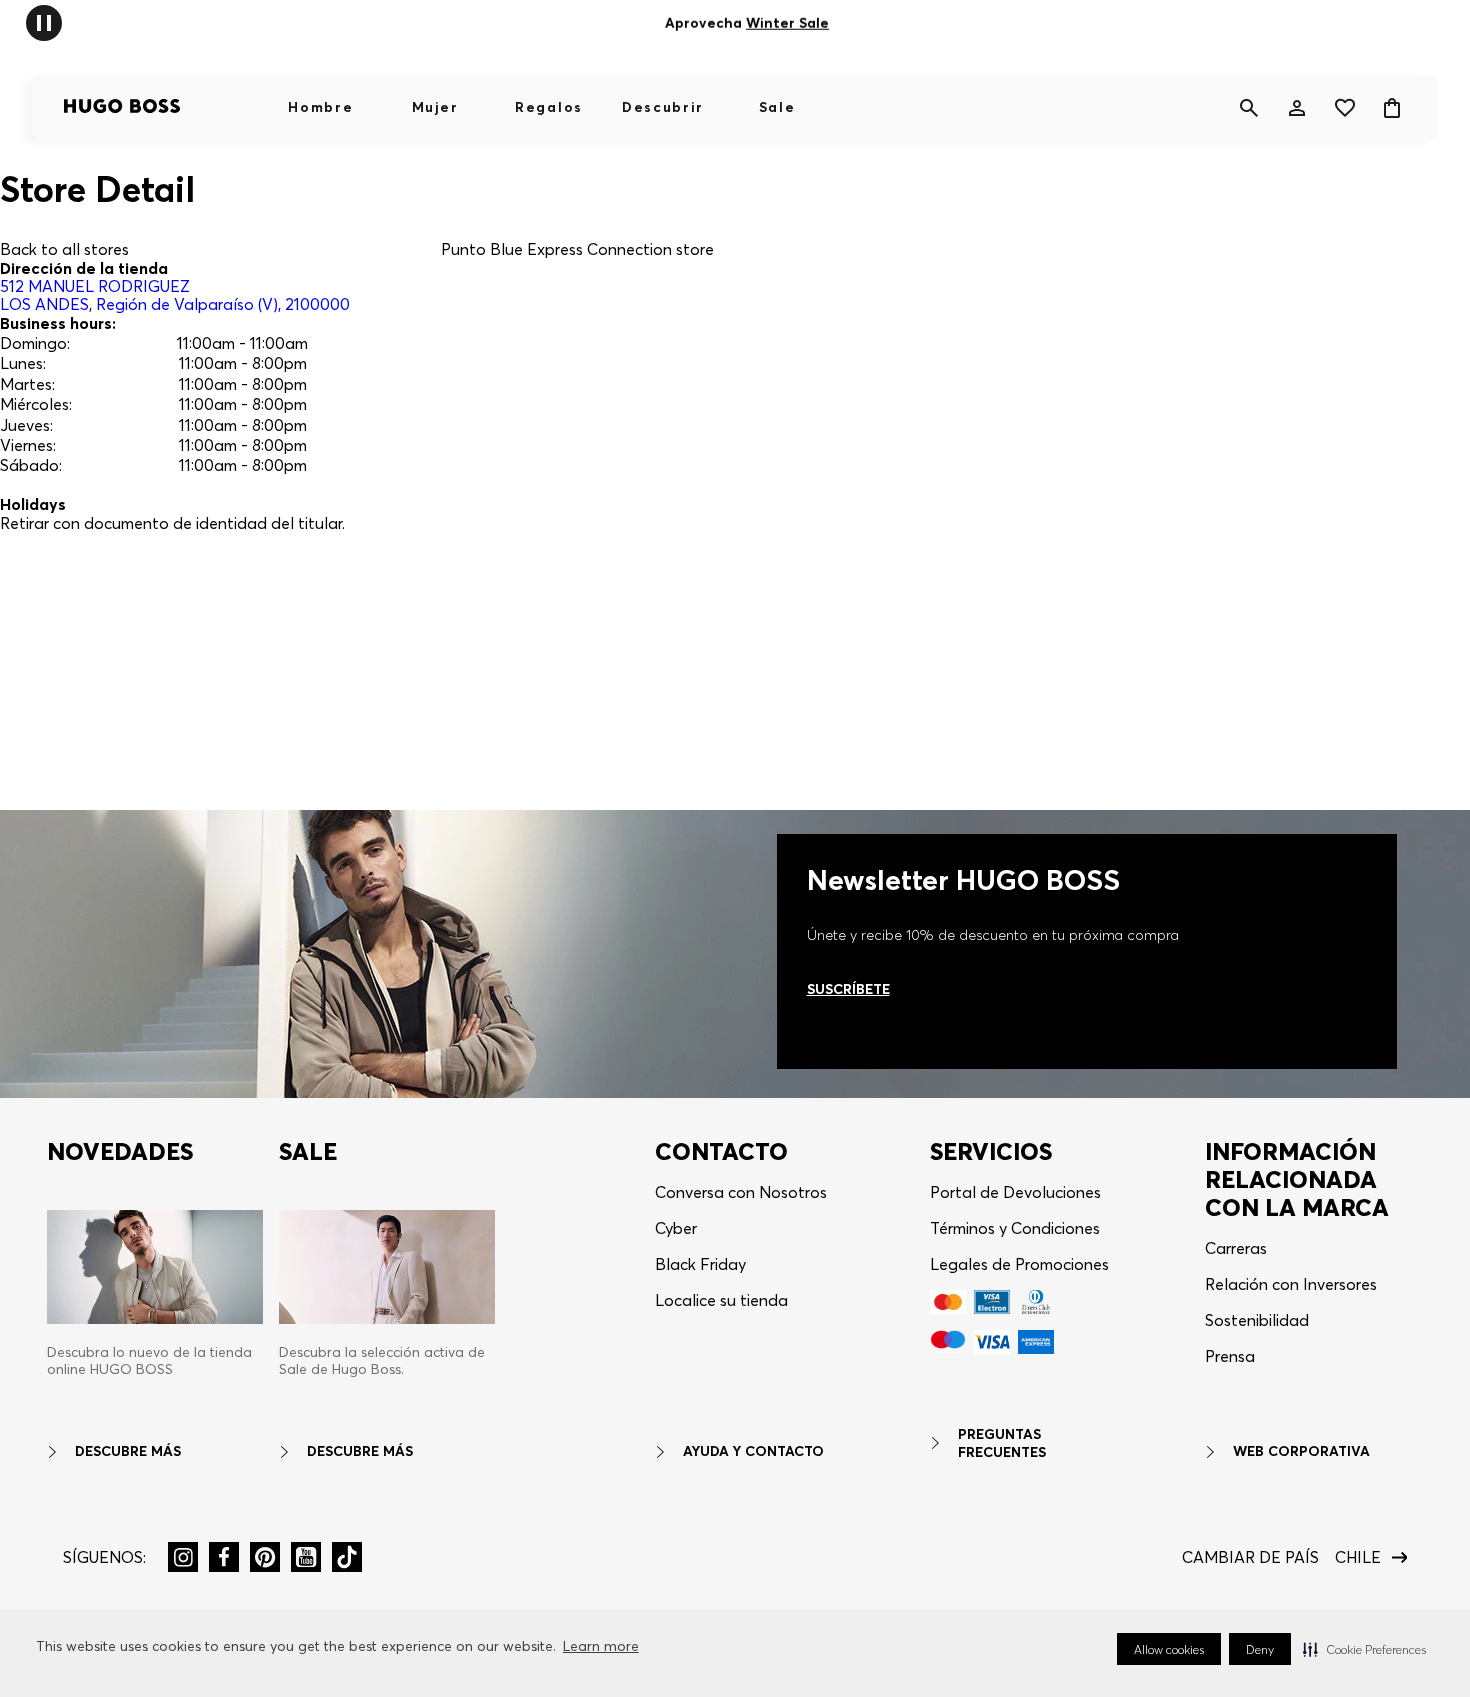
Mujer (435, 107)
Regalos (549, 107)
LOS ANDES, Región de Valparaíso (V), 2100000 (175, 295)
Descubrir (663, 107)
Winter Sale (787, 23)
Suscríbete (848, 989)
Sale (777, 107)
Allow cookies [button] (1169, 1649)
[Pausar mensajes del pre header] (44, 21)
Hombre (320, 107)
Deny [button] (1260, 1649)
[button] (1364, 1649)
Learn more (601, 1646)
